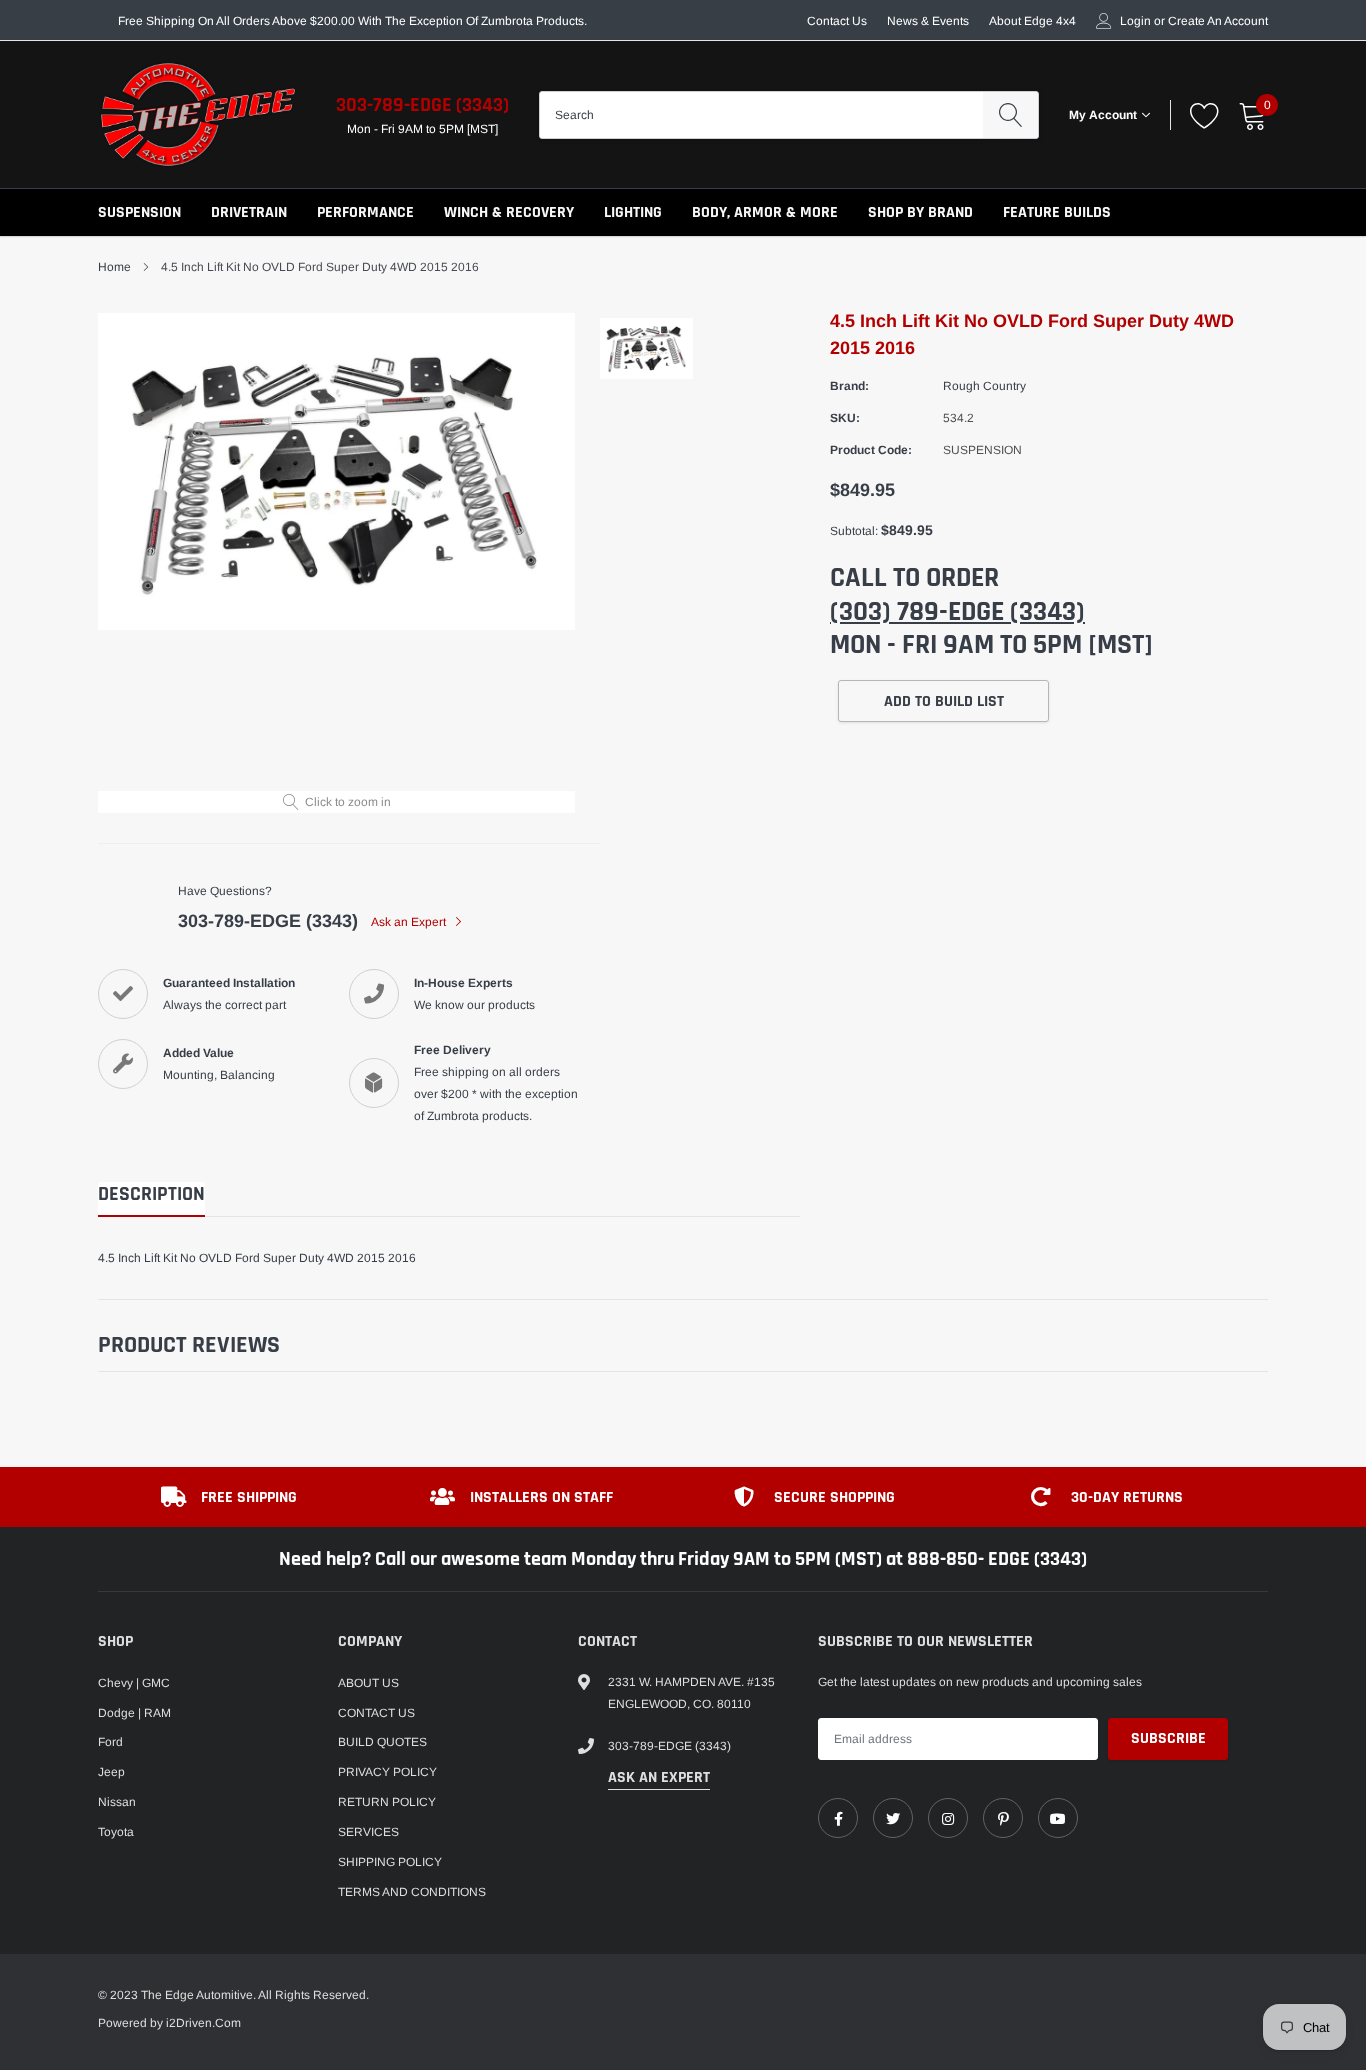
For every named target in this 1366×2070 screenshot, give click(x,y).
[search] (1010, 115)
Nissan (117, 1802)
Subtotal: (854, 531)
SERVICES (368, 1832)
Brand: (849, 386)
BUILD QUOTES (382, 1742)
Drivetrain (249, 212)
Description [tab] (151, 1194)
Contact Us (837, 21)
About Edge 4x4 (1032, 21)
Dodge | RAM (134, 1713)
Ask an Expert (410, 922)
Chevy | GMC (134, 1683)
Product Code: (871, 450)
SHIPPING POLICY (390, 1862)
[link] (838, 1818)
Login (1135, 21)
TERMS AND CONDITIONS (412, 1892)
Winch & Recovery (509, 212)
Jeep (111, 1772)
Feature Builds (1057, 212)
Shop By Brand (920, 212)
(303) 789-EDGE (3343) (957, 612)
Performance (365, 212)
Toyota (116, 1832)
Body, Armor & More (765, 212)
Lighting (633, 212)
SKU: (845, 418)
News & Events (928, 21)
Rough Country (984, 386)
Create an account (1218, 21)
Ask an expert (659, 1777)
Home (114, 267)
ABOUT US (368, 1683)
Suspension (139, 212)
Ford (110, 1742)
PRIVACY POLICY (387, 1772)
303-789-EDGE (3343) (422, 105)
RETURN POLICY (387, 1802)
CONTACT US (376, 1713)
